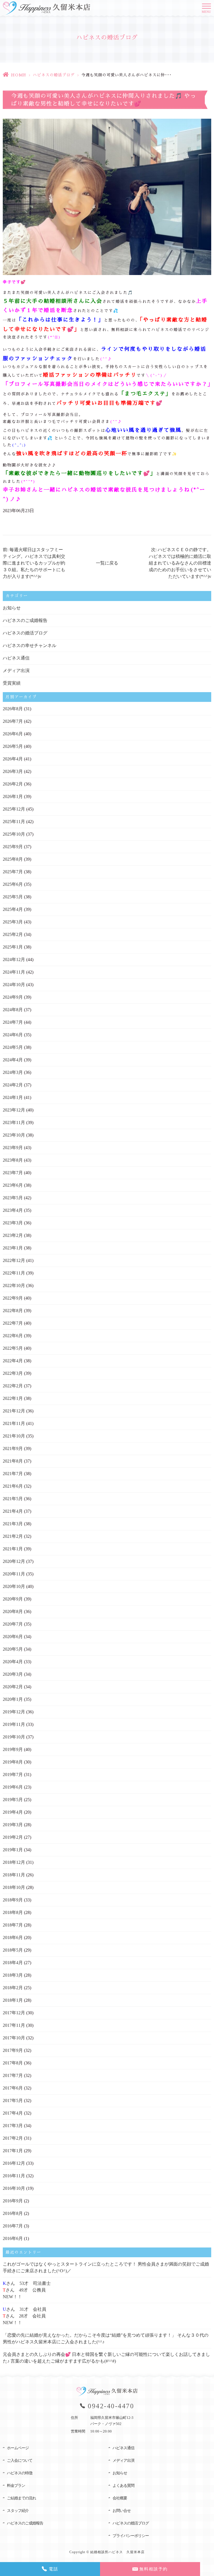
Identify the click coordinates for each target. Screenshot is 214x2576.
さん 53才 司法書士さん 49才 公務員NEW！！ (27, 2290)
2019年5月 (13, 1800)
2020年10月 (14, 1586)
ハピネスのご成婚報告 (25, 620)
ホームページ (18, 2448)
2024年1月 (13, 1097)
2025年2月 (13, 934)
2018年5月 (13, 1950)
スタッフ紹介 (18, 2511)
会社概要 (120, 2498)
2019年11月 (14, 1724)
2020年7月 (13, 1624)
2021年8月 (13, 1461)
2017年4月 (13, 2113)
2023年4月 (13, 1210)
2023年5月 (13, 1198)
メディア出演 (16, 671)
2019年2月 (13, 1837)
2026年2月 (13, 784)
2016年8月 (13, 2213)
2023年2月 (13, 1235)
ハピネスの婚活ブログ (54, 75)
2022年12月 (14, 1260)
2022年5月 (13, 1348)
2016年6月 (13, 2238)
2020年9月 (13, 1599)
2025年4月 (13, 909)
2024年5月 (13, 1047)
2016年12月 (14, 2163)
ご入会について (20, 2461)
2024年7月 (13, 1022)
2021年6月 (13, 1486)
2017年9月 (13, 2050)
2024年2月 (13, 1085)
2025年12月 (14, 809)
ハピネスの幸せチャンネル (30, 645)
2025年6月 (13, 884)
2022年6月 (13, 1336)
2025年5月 (13, 897)
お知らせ (12, 608)
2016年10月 (14, 2188)
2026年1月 (13, 796)
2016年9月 (13, 2201)
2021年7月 (13, 1474)
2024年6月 (13, 1035)
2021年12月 (14, 1411)
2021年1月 (13, 1549)
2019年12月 (14, 1712)
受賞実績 (12, 683)
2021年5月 (13, 1499)
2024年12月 (14, 959)
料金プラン (16, 2486)
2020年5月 (13, 1649)
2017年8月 (13, 2063)
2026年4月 (13, 759)
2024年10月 (14, 985)
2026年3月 (13, 771)
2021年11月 (14, 1423)
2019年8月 (13, 1762)
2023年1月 (13, 1248)
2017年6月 (13, 2088)
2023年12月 (14, 1110)
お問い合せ (122, 2511)
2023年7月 (13, 1173)
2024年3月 (13, 1072)
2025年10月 (14, 834)
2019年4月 (13, 1812)
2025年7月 (13, 872)
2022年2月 (13, 1386)
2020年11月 (14, 1574)
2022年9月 (13, 1298)
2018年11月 (14, 1875)
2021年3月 (13, 1524)
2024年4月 (13, 1060)
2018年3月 (13, 1975)
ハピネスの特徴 (20, 2473)
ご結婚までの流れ (21, 2498)
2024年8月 (13, 1010)
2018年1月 (13, 2000)
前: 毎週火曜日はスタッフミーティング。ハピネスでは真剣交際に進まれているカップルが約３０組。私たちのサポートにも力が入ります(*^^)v (34, 563)
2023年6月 (13, 1185)
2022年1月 (13, 1398)
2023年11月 (14, 1122)
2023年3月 (13, 1223)
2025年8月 (13, 859)
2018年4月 (13, 1963)
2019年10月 (14, 1737)
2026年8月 (13, 709)
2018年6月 (13, 1938)
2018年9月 (13, 1900)
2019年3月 (13, 1825)
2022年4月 (13, 1361)
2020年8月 (13, 1611)
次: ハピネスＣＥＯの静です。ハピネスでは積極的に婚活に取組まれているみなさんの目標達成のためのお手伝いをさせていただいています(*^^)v (180, 563)
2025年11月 (14, 822)
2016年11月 (14, 2176)
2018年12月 (14, 1862)
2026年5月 (13, 746)
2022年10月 (14, 1285)
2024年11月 (14, 972)
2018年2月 (13, 1988)
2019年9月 (13, 1749)
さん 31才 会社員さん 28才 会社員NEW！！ (25, 2316)
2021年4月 (13, 1511)
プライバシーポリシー (131, 2536)
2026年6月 (13, 734)
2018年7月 (13, 1925)
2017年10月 (14, 2038)
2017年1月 (13, 2151)
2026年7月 (13, 721)
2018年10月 (14, 1887)
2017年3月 (13, 2126)
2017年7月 (13, 2075)
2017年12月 (14, 2013)
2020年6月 (13, 1637)
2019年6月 (13, 1787)
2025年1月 (13, 947)
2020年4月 (13, 1662)
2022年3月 (13, 1373)
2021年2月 (13, 1536)
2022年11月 (14, 1273)
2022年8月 (13, 1311)
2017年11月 (14, 2025)
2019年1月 (13, 1850)
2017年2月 (13, 2138)
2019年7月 (13, 1775)
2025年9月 (13, 847)
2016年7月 (13, 2226)
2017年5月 (13, 2101)
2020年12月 (14, 1561)
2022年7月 (13, 1323)
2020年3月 (13, 1674)
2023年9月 (13, 1148)
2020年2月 (13, 1687)
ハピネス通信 (16, 658)
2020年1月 (13, 1699)
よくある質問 (123, 2486)
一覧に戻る (107, 563)
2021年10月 (14, 1436)
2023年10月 (14, 1135)
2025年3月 (13, 922)
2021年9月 (13, 1448)
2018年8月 (13, 1912)
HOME (19, 75)
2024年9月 (13, 997)
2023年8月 (13, 1160)
